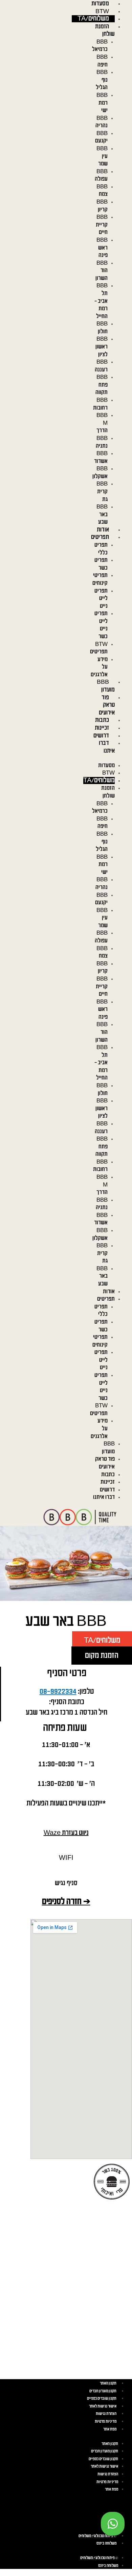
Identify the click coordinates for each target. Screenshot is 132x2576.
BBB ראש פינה (102, 248)
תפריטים (100, 537)
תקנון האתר (108, 2383)
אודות (103, 530)
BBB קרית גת (102, 491)
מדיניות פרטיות (106, 2422)
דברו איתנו (104, 1497)
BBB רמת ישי (102, 103)
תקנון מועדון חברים (103, 2391)
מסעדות (100, 4)
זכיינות (102, 728)
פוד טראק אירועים (107, 705)
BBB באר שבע (102, 514)
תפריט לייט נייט (101, 599)
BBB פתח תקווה (102, 385)
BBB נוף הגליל (102, 80)
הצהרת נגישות (106, 2414)
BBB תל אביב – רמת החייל (101, 301)
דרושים (101, 736)
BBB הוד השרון (102, 271)
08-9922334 (58, 1692)
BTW (102, 11)
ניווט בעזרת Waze (66, 1833)
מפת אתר (110, 2429)
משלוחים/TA (93, 19)
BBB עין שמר (102, 156)
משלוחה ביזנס (106, 2543)
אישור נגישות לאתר (103, 2406)
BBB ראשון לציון (102, 347)
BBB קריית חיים (102, 225)
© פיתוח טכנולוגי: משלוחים (97, 2536)
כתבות (102, 720)
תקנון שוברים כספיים (102, 2399)
